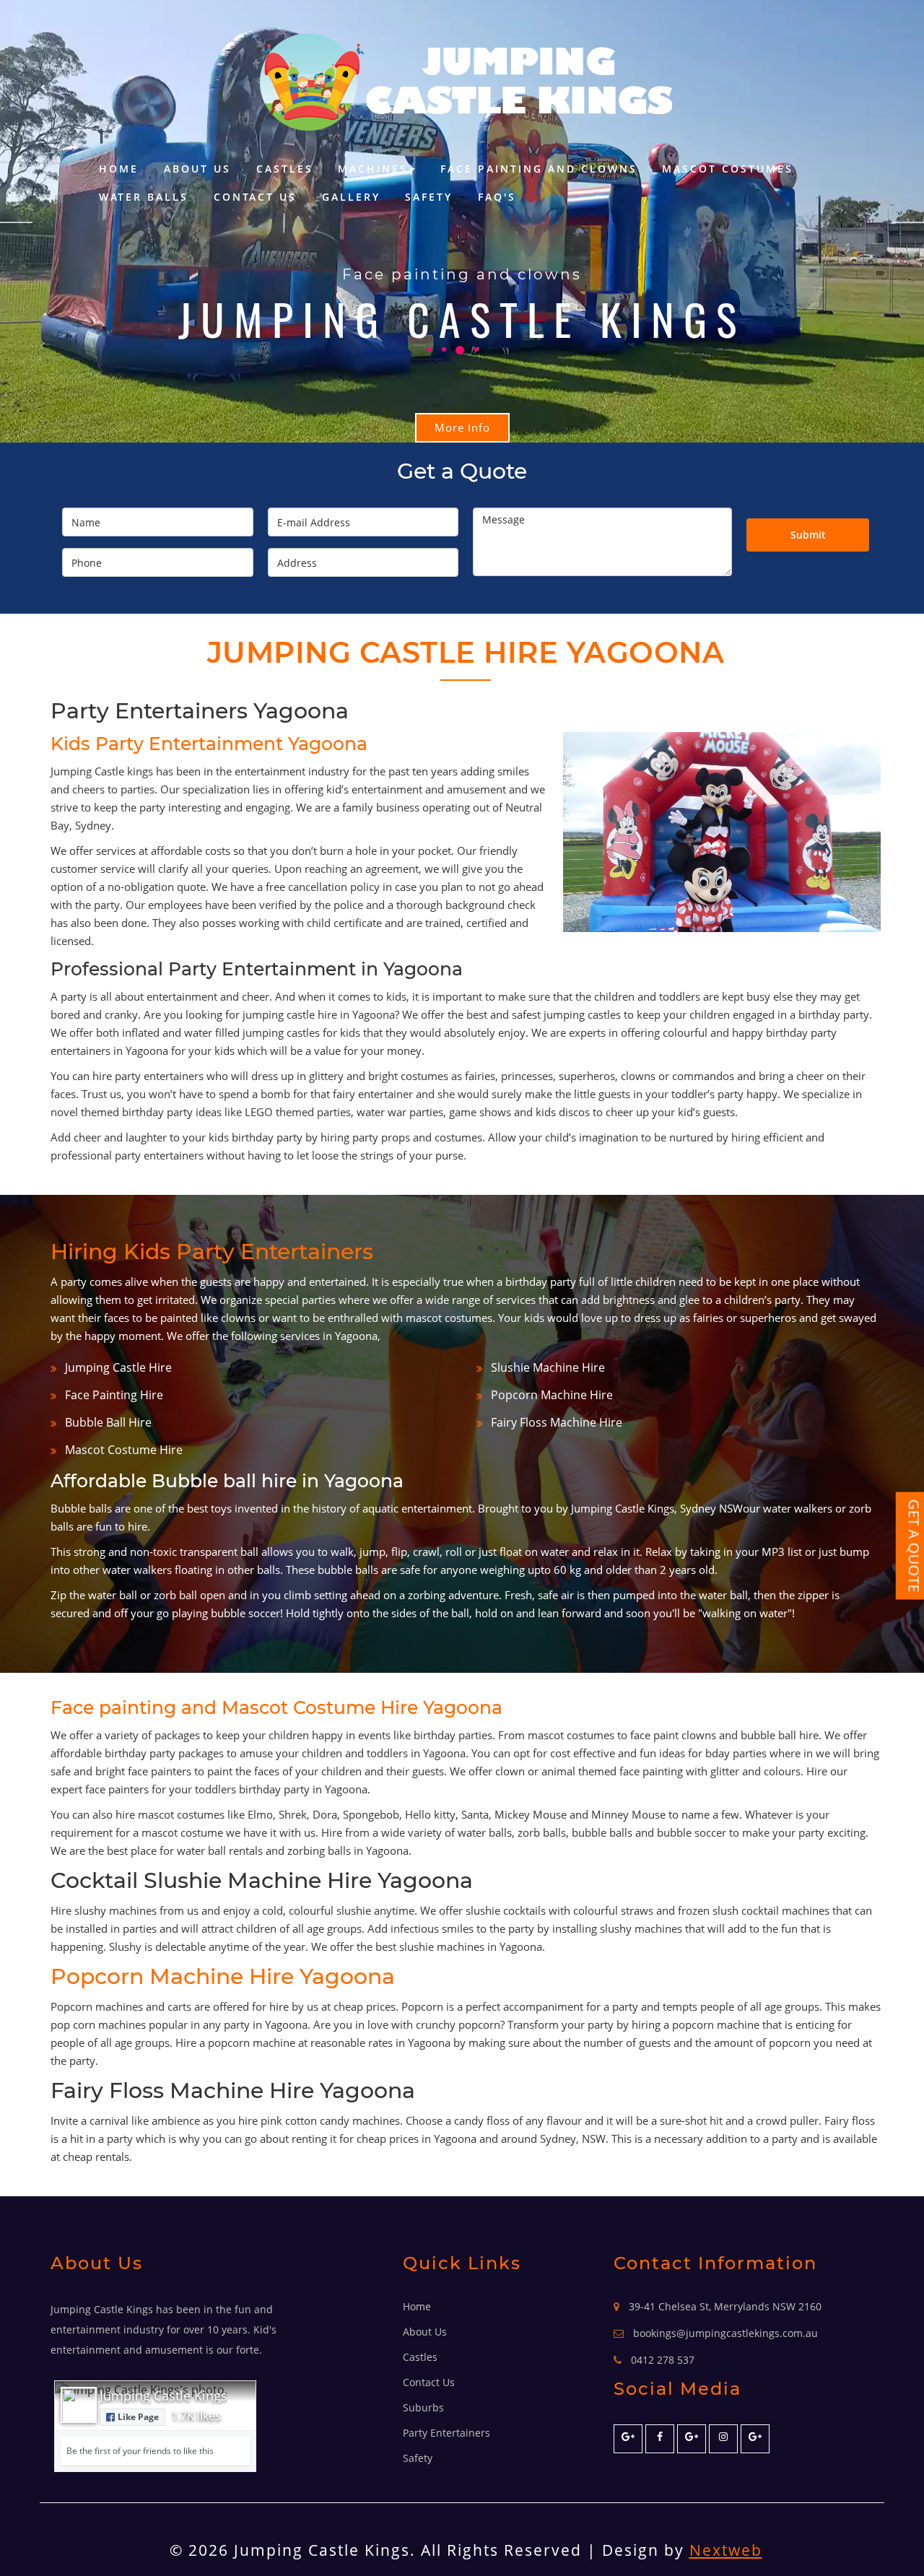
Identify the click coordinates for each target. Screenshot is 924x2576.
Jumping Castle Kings (164, 2396)
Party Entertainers (446, 2433)
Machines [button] (373, 169)
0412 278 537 (663, 2360)
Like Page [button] (138, 2417)
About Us (197, 169)
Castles (285, 169)
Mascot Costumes (728, 169)
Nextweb (726, 2550)
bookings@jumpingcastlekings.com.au (725, 2333)
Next (908, 222)
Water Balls (144, 197)
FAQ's (497, 197)
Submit (808, 535)
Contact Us (255, 197)
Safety (429, 197)
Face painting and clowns (539, 169)
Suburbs (423, 2407)
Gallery (351, 197)
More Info (462, 427)
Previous (16, 222)
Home (119, 169)
